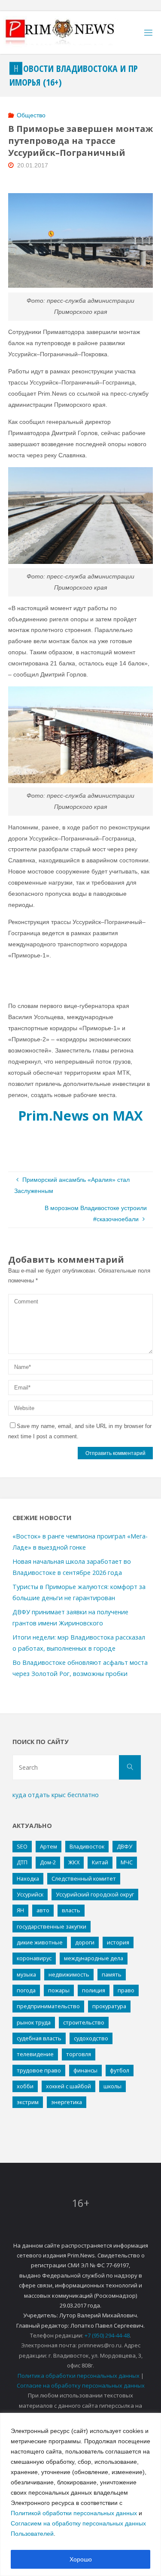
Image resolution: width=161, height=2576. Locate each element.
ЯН (20, 1910)
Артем (49, 1846)
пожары (59, 1990)
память (112, 1974)
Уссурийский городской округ (95, 1894)
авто (43, 1910)
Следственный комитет (84, 1878)
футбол (120, 2070)
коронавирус (34, 1958)
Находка (28, 1878)
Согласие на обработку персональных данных (81, 2385)
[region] (80, 2494)
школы (112, 2086)
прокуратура (109, 2006)
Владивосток (87, 1846)
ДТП (22, 1862)
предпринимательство (48, 2006)
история (118, 1942)
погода (26, 1990)
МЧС (127, 1862)
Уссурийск (30, 1894)
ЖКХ (74, 1862)
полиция (94, 1990)
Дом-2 (48, 1862)
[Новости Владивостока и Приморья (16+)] (69, 33)
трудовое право (39, 2070)
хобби (25, 2086)
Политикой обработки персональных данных (74, 2513)
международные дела (94, 1958)
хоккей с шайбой (68, 2086)
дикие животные (40, 1942)
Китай (100, 1862)
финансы (85, 2070)
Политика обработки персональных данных (79, 2376)
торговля (79, 2054)
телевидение (35, 2054)
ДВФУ (125, 1846)
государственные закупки (52, 1926)
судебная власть (39, 2038)
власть (71, 1910)
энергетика (67, 2102)
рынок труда (34, 2022)
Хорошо (81, 2559)
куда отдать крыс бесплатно (56, 1795)
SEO (22, 1846)
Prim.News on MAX (80, 1115)
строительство (84, 2022)
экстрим (28, 2102)
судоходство (91, 2038)
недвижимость (69, 1974)
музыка (26, 1974)
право (126, 1990)
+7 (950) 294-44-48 (107, 2335)
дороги (85, 1942)
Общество (31, 115)
